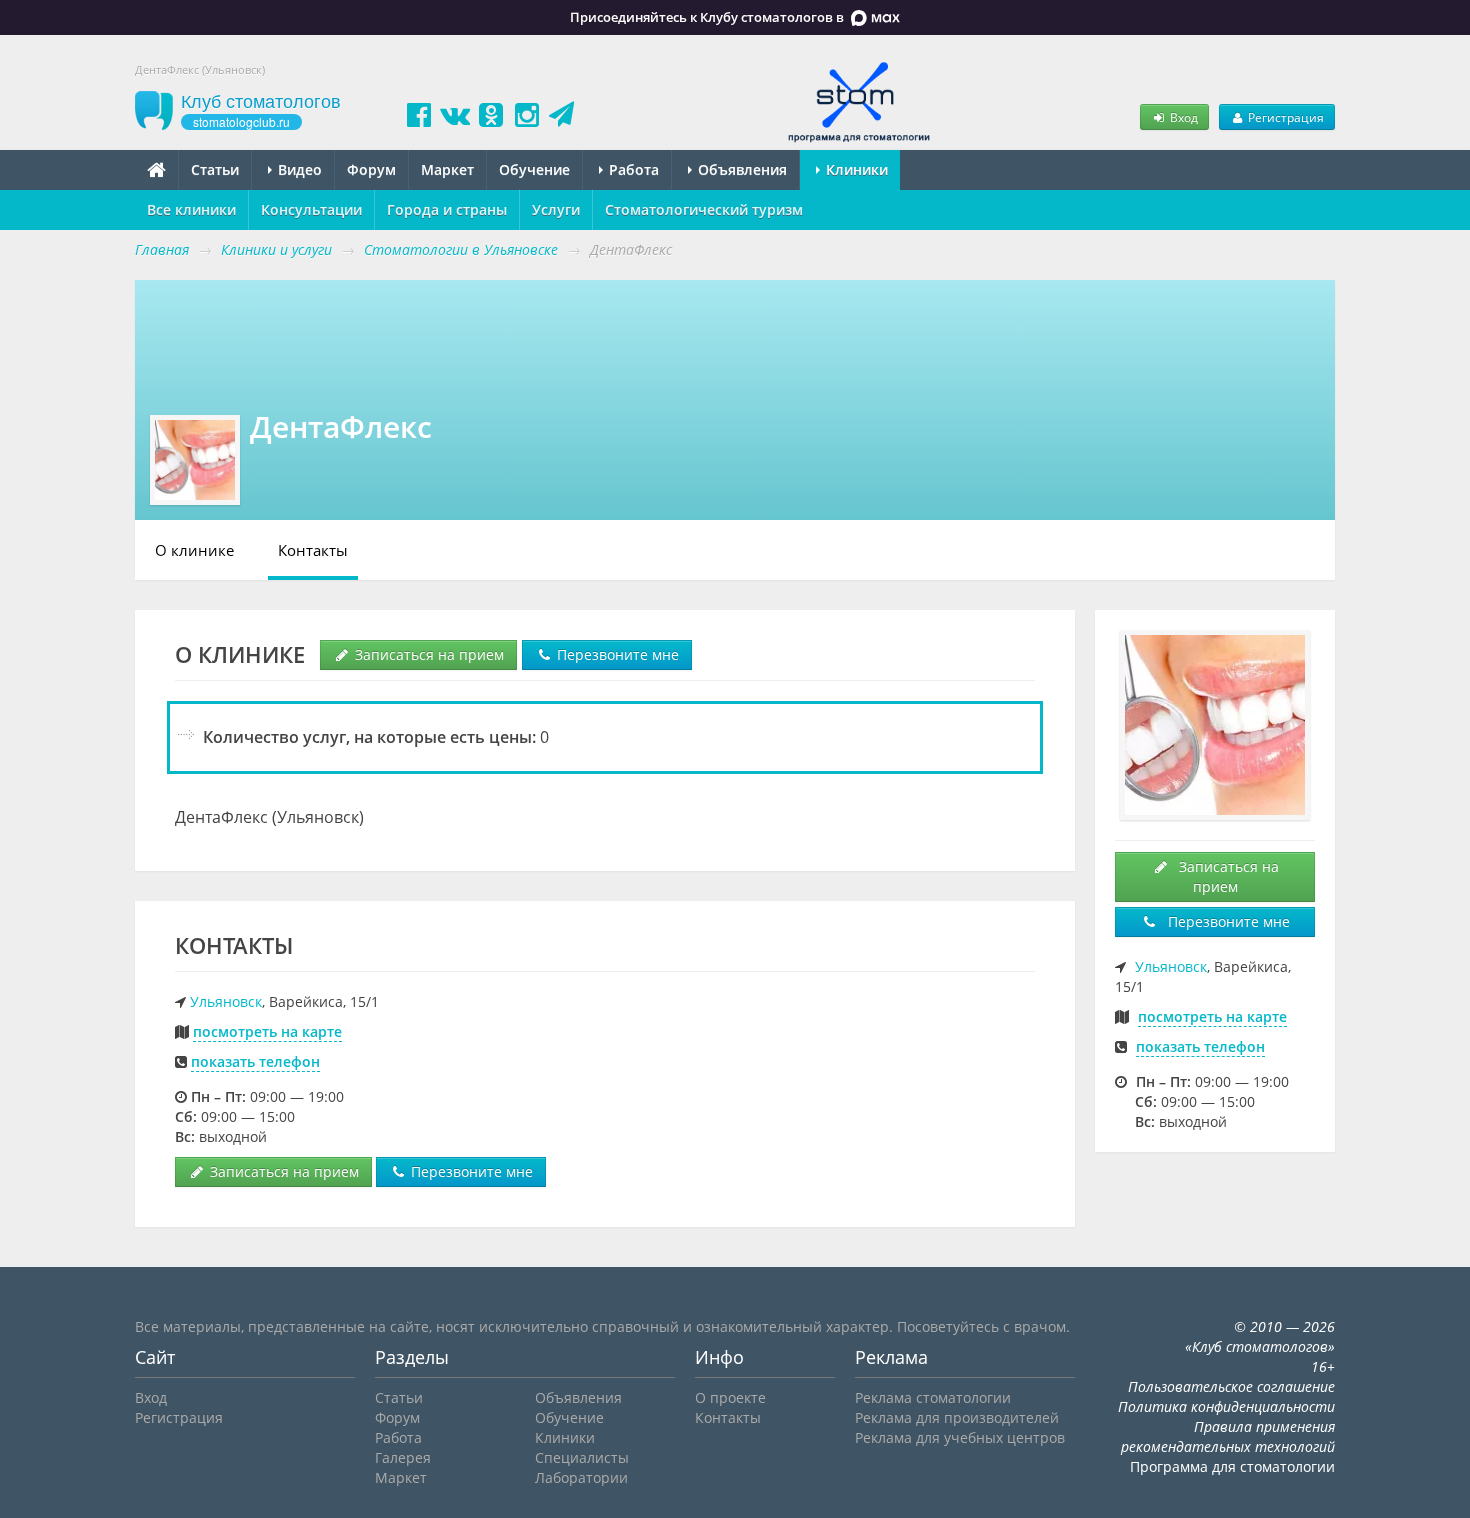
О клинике (194, 550)
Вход (1182, 117)
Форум (371, 169)
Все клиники (191, 209)
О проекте (730, 1397)
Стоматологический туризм (704, 209)
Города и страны (447, 209)
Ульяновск (226, 1001)
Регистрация (1284, 117)
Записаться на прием (427, 654)
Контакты (313, 550)
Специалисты (582, 1457)
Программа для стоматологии (1232, 1466)
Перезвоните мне (616, 654)
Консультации (311, 209)
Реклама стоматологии (933, 1397)
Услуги (556, 209)
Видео (298, 169)
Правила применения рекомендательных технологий (1228, 1436)
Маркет (447, 169)
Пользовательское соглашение (1231, 1386)
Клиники (855, 169)
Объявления (740, 169)
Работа (632, 169)
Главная (162, 249)
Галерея (403, 1457)
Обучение (534, 169)
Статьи (215, 169)
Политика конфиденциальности (1226, 1406)
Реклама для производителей (957, 1417)
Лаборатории (581, 1477)
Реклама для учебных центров (960, 1437)
